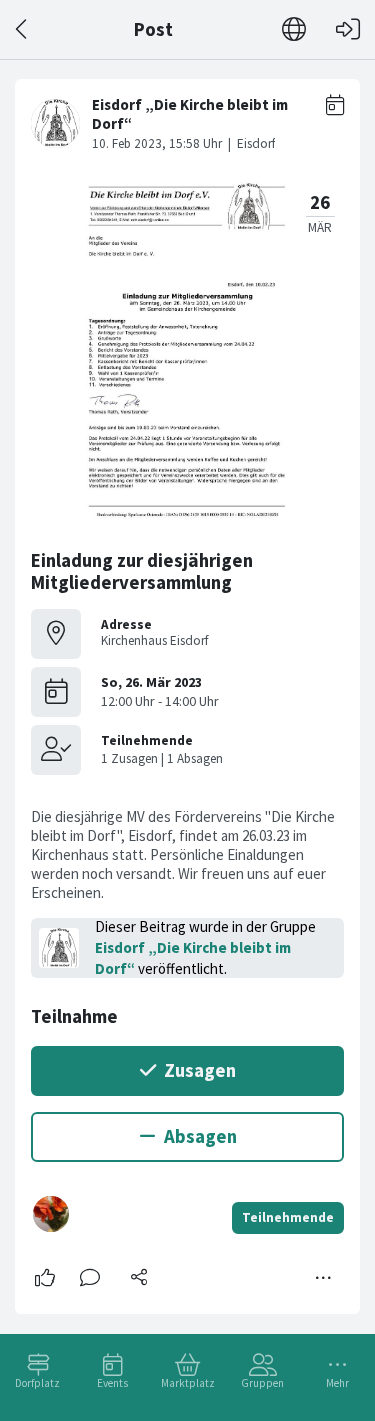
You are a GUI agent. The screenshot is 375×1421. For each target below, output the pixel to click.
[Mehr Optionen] (324, 1278)
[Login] (348, 29)
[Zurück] (22, 29)
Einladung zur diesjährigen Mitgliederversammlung (142, 571)
